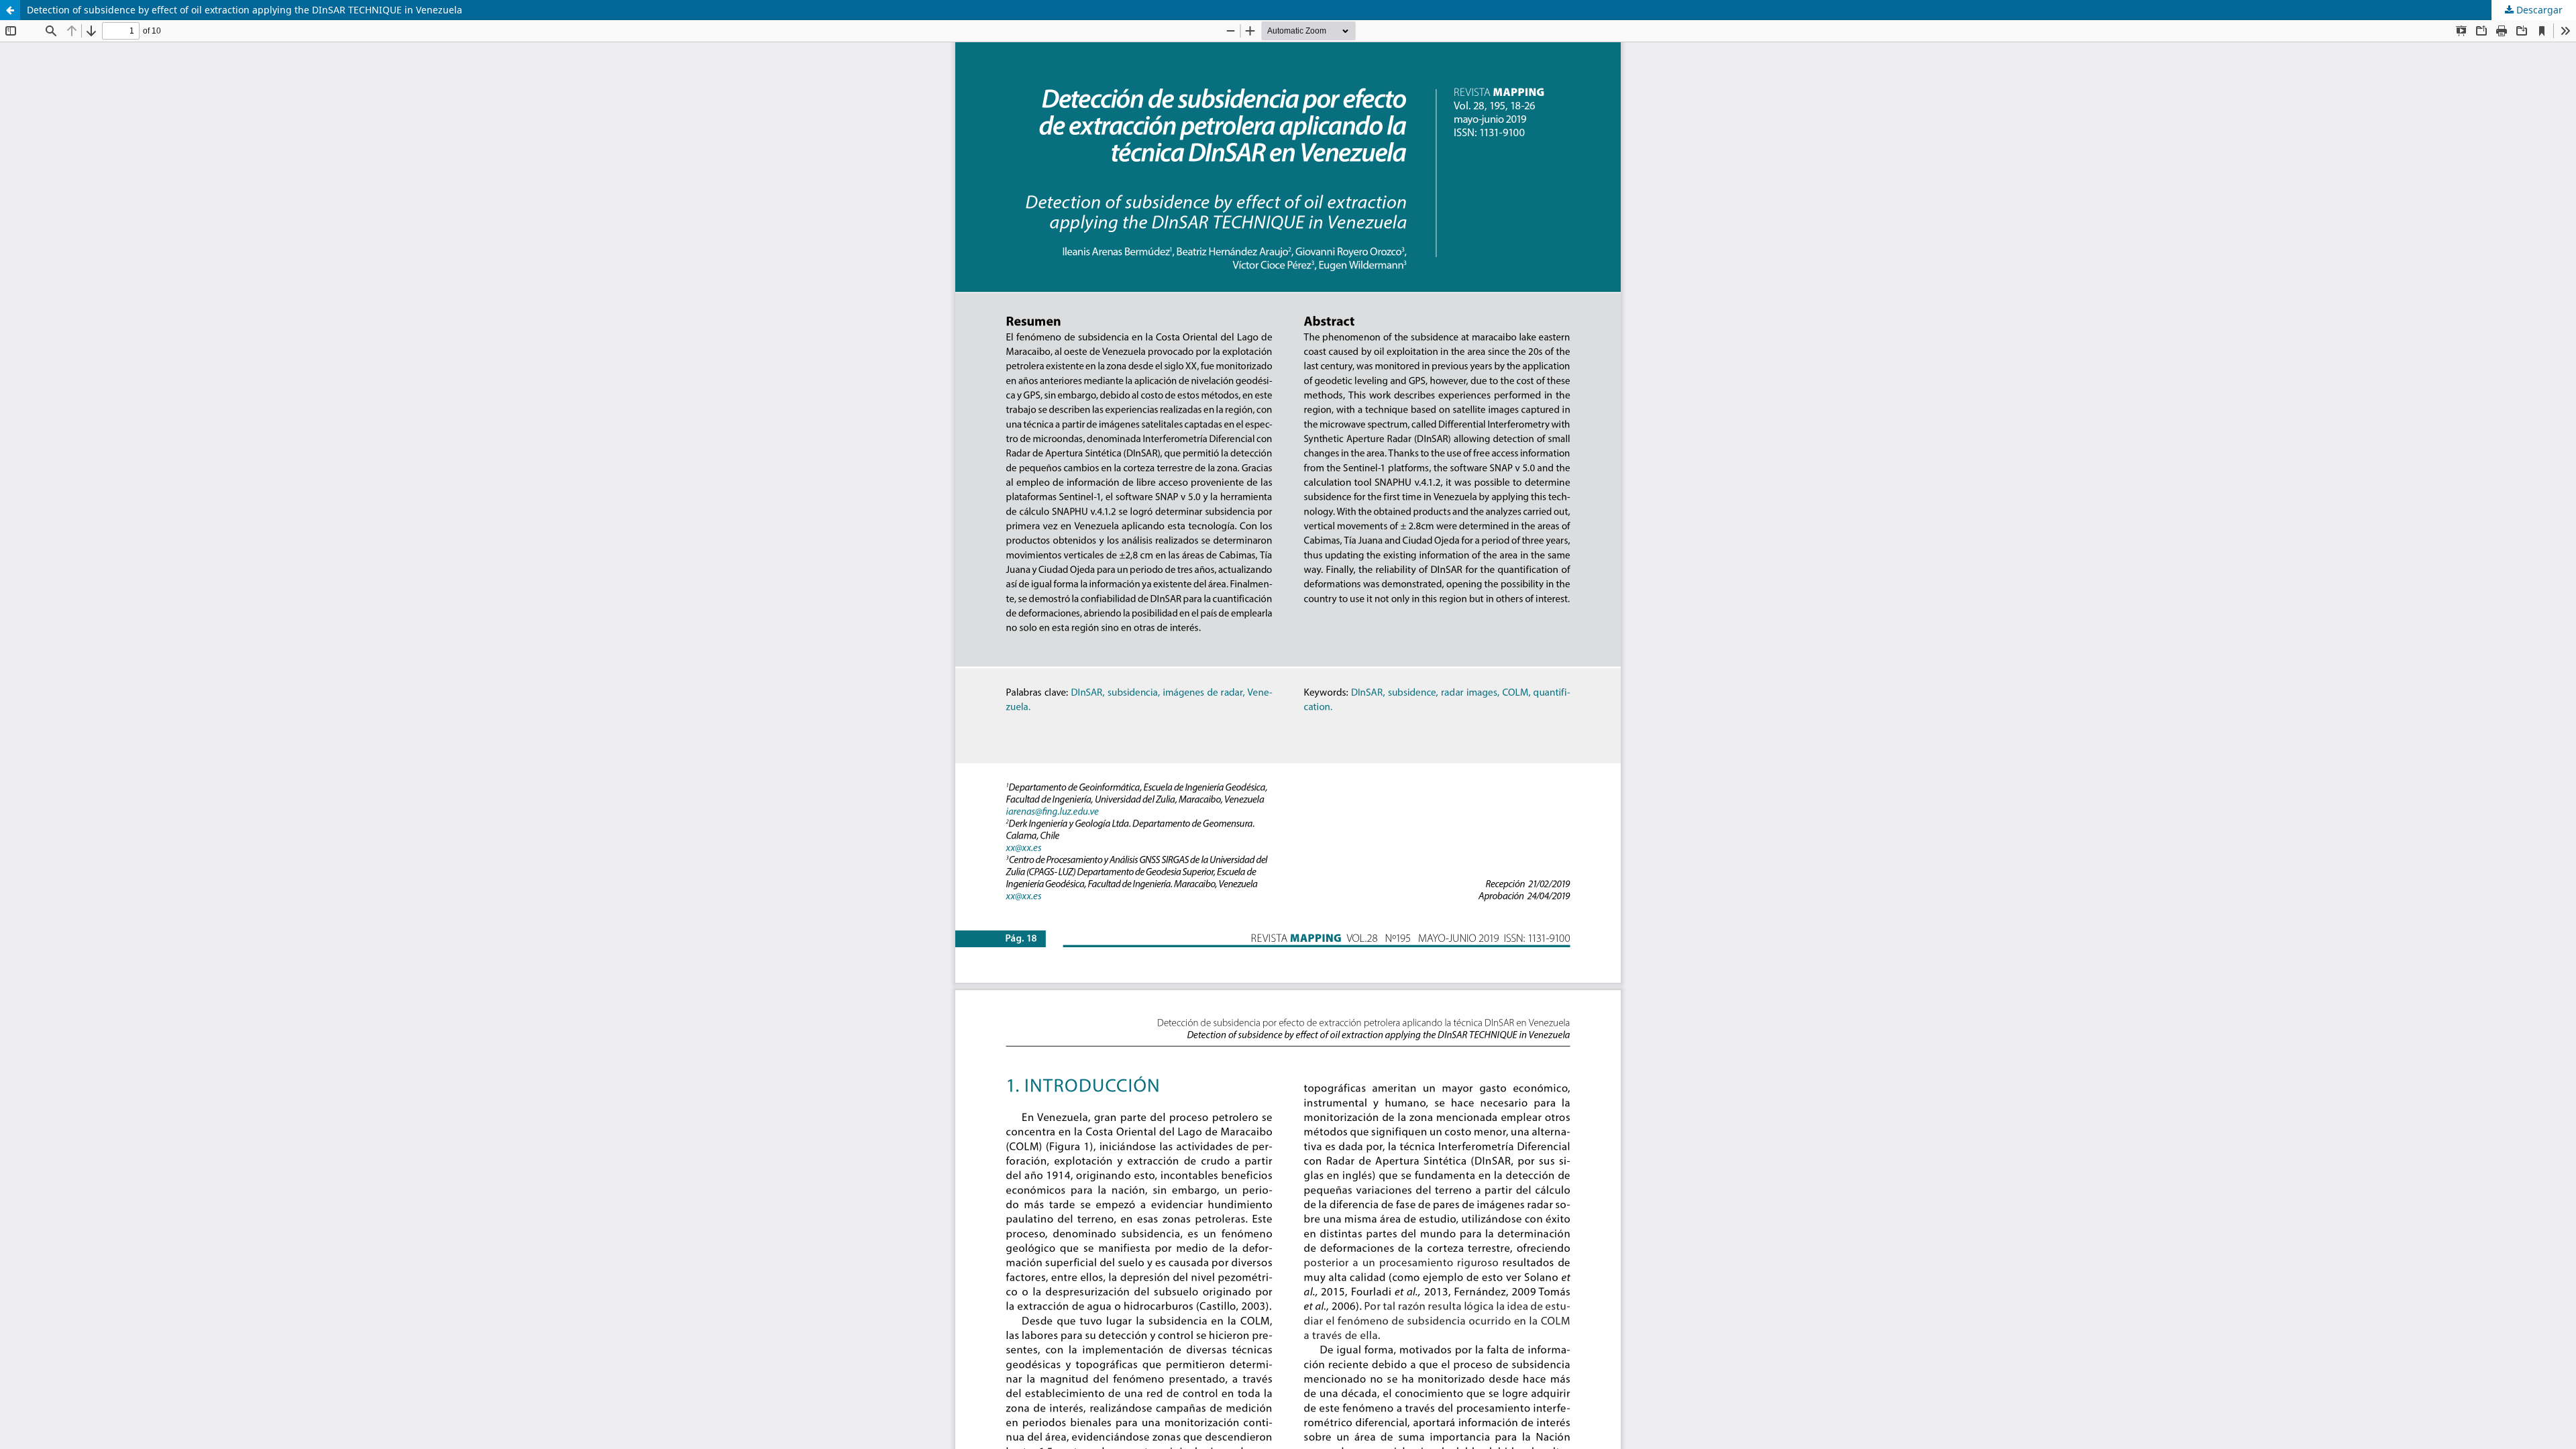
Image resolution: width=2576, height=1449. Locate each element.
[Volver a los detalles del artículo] (10, 10)
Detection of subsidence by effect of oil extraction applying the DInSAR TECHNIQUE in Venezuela (245, 10)
